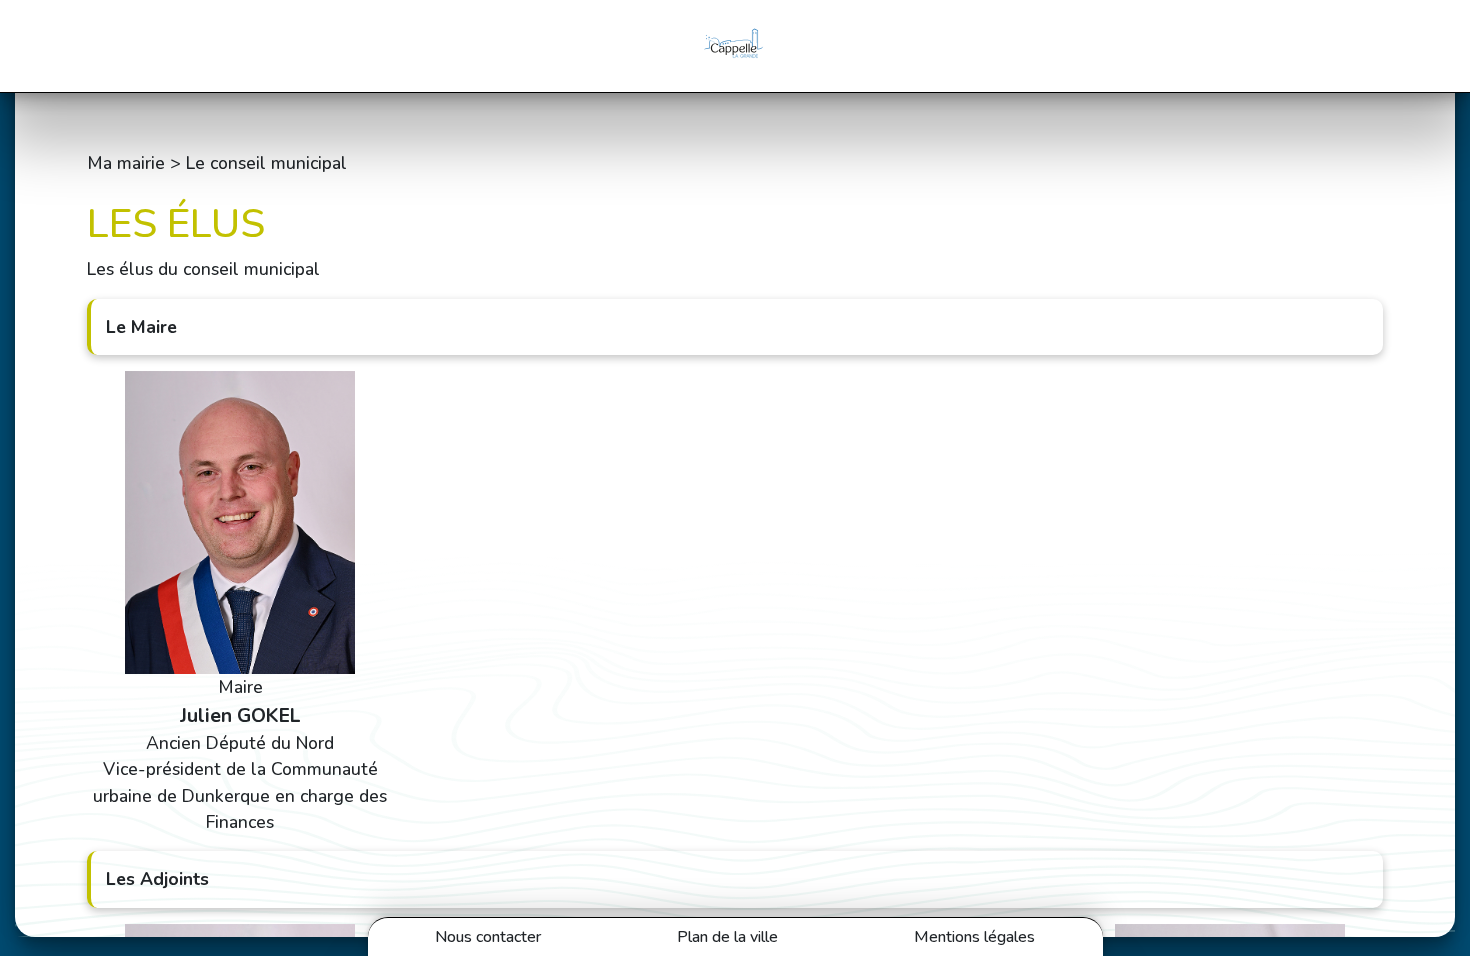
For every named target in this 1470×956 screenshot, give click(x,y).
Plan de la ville (727, 937)
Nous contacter (488, 937)
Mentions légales (974, 937)
